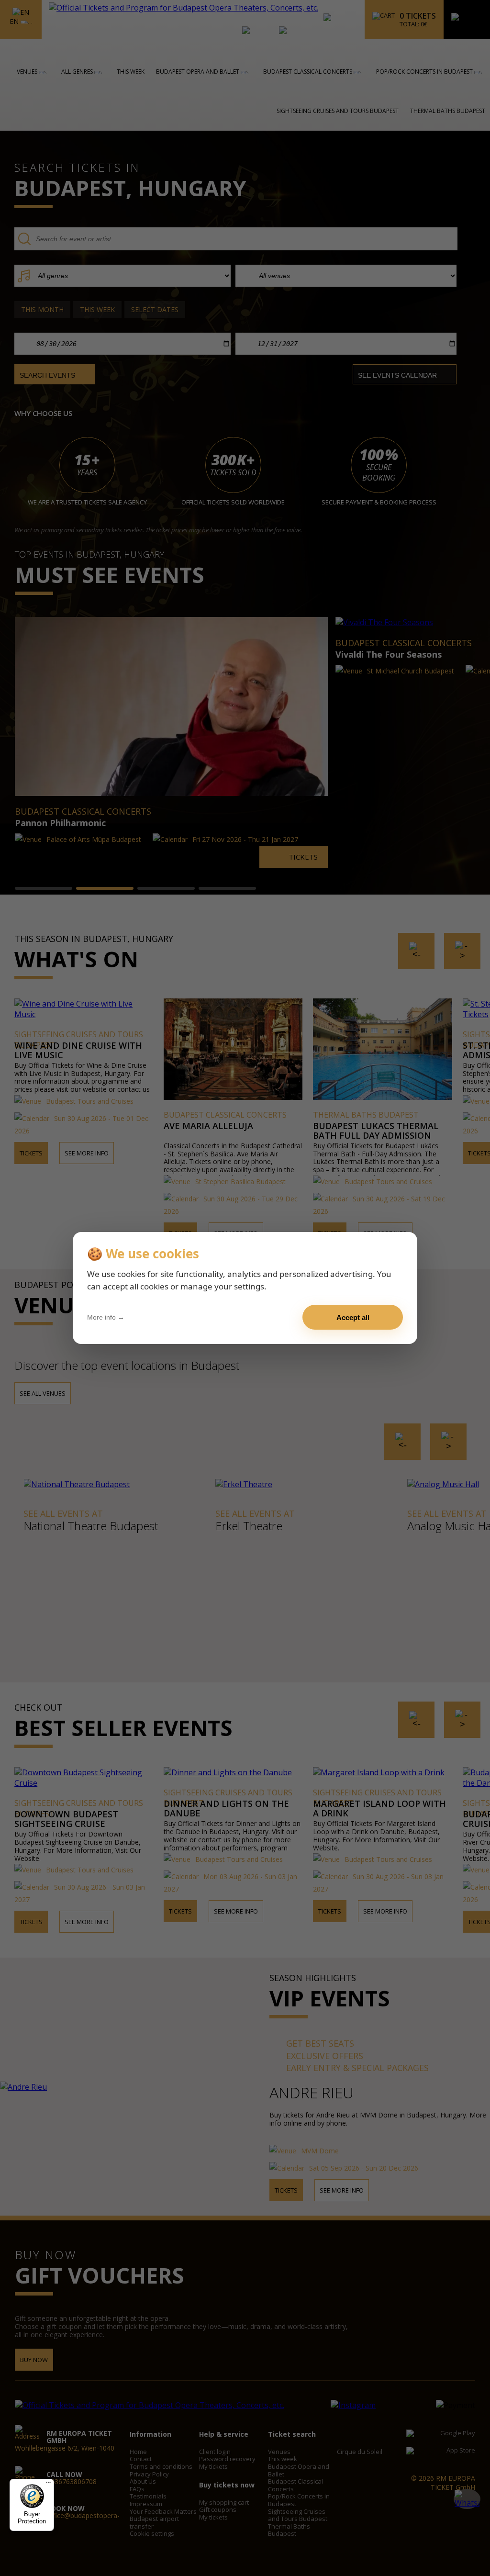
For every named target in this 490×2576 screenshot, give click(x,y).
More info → (106, 1317)
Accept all (353, 1317)
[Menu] (48, 2485)
